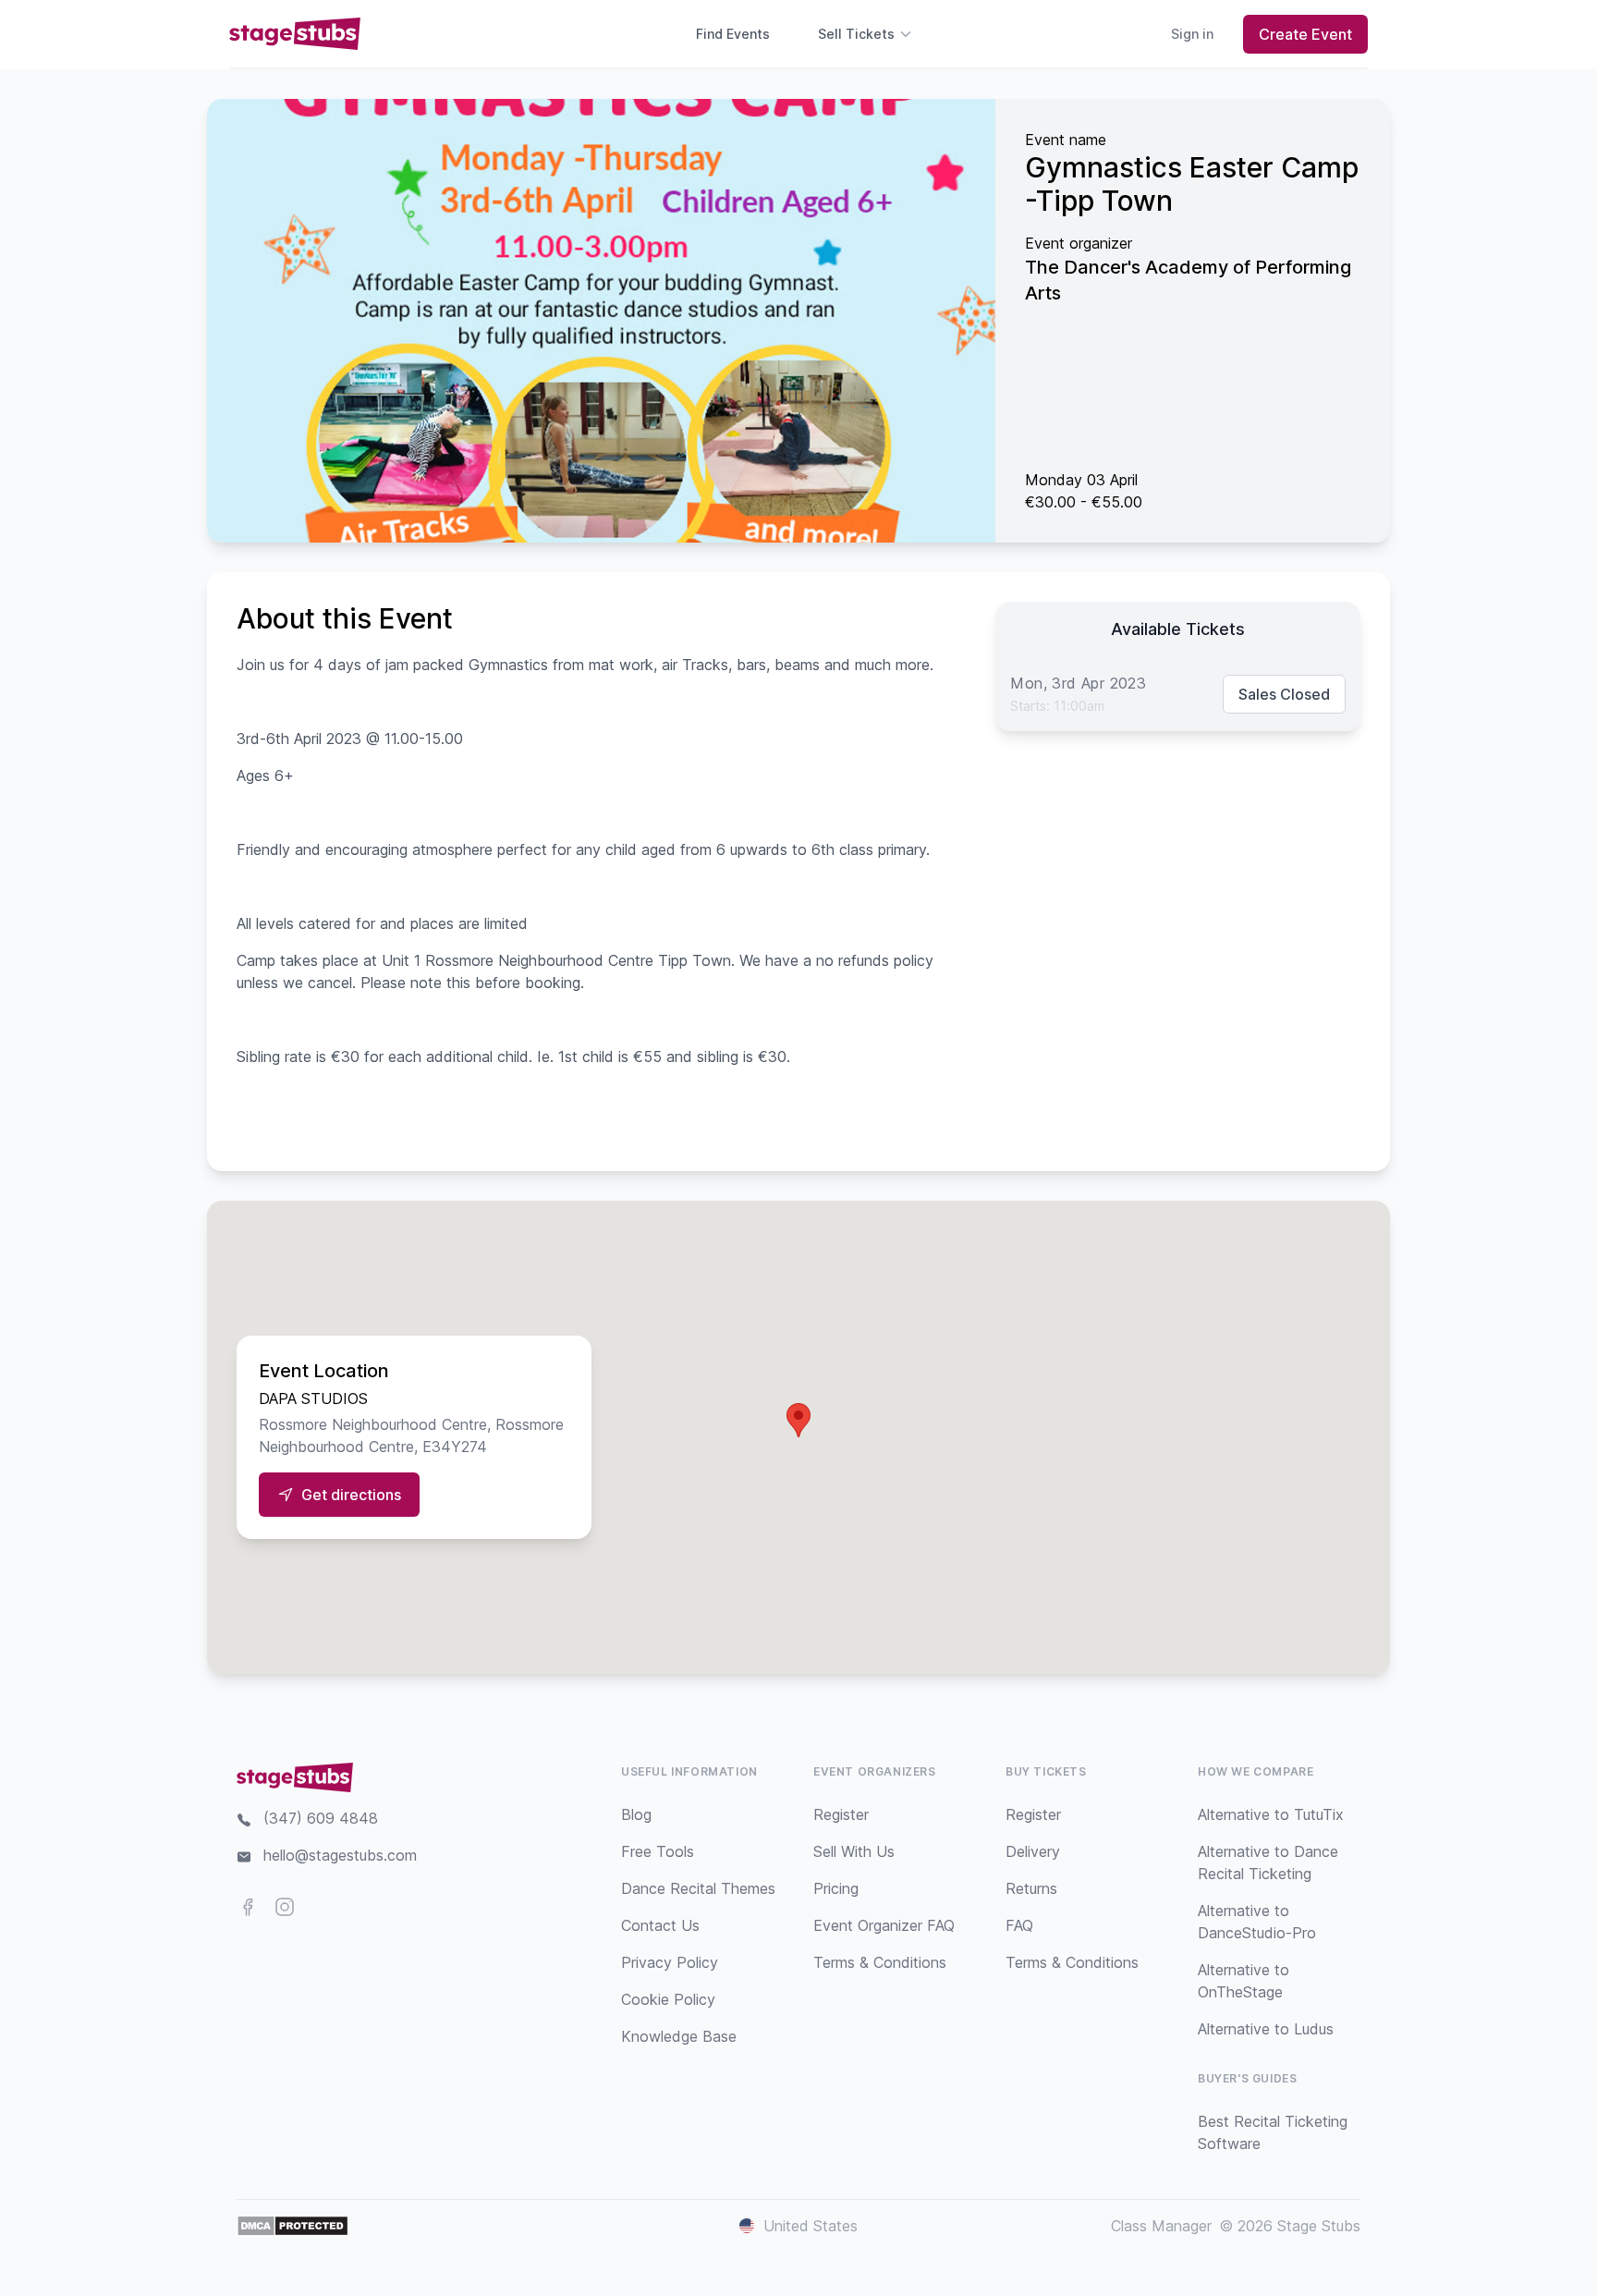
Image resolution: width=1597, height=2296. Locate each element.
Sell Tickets (856, 34)
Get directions (351, 1495)
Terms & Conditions (880, 1962)
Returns (1031, 1888)
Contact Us (660, 1925)
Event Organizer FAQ (884, 1925)
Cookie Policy (668, 1999)
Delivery (1033, 1851)
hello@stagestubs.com (340, 1855)
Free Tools (658, 1851)
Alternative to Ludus (1266, 2029)
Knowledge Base (679, 2036)
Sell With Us (854, 1851)
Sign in (1192, 34)
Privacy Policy (670, 1962)
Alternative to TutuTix (1271, 1814)
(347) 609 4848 (321, 1818)
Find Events (733, 34)
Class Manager (1161, 2226)
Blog (636, 1814)
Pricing (836, 1888)
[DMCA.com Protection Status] (293, 2226)
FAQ (1019, 1925)
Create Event (1305, 34)
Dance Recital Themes (698, 1888)
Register (841, 1814)
